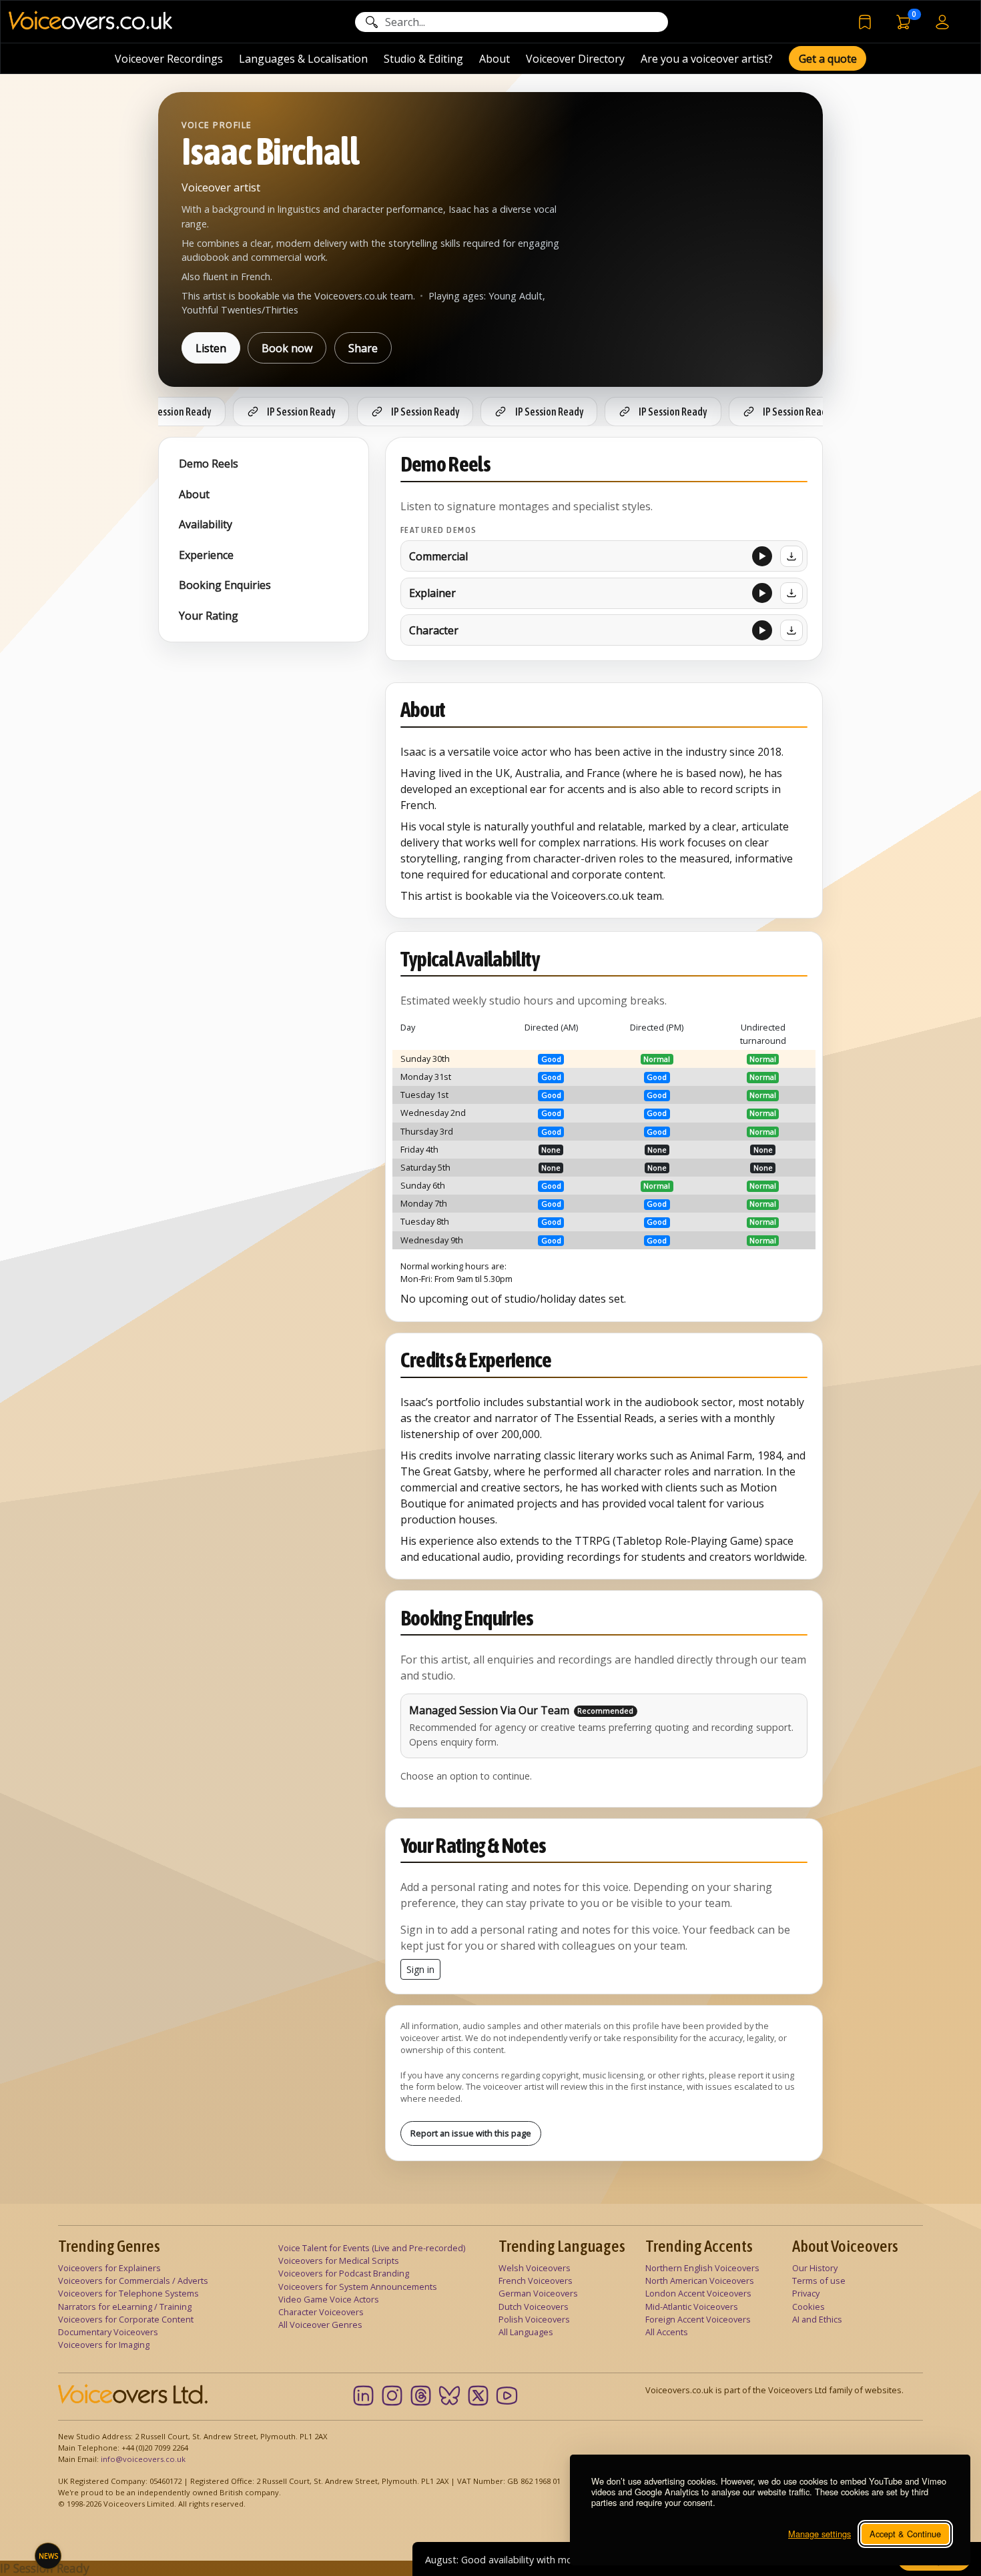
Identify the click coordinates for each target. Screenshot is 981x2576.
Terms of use (819, 2281)
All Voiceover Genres (320, 2325)
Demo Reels (209, 464)
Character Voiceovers (321, 2312)
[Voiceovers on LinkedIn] (363, 2396)
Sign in (420, 1969)
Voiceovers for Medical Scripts (339, 2261)
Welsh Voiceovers (535, 2268)
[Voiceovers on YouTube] (507, 2396)
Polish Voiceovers (534, 2319)
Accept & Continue (905, 2534)
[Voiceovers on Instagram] (392, 2396)
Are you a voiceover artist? (707, 59)
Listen (211, 348)
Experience (206, 555)
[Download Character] (791, 630)
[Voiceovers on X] (478, 2396)
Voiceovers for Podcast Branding (344, 2273)
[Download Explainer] (791, 593)
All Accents (667, 2332)
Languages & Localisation (303, 59)
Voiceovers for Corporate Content (126, 2319)
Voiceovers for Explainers (109, 2268)
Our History (815, 2268)
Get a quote (828, 59)
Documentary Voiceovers (108, 2332)
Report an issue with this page (471, 2133)
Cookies (808, 2307)
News (48, 2556)
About (495, 59)
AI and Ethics (817, 2319)
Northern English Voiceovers (702, 2268)
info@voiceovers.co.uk (143, 2459)
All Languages (526, 2332)
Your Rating (209, 616)
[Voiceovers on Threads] (421, 2396)
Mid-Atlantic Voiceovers (692, 2307)
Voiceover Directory (575, 59)
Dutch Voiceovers (534, 2307)
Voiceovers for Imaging (104, 2345)
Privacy (806, 2293)
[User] (942, 21)
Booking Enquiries (225, 585)
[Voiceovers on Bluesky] (449, 2396)
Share (363, 348)
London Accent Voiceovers (698, 2293)
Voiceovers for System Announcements (358, 2287)
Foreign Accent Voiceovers (698, 2319)
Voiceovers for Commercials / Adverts (133, 2281)
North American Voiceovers (700, 2281)
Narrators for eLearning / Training (125, 2307)
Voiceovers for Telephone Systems (128, 2293)
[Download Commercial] (791, 556)
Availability (206, 524)
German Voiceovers (538, 2293)
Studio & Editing (423, 59)
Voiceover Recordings (169, 59)
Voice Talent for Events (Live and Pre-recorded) (372, 2248)
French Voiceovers (536, 2281)
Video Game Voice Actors (329, 2299)
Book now (287, 348)
